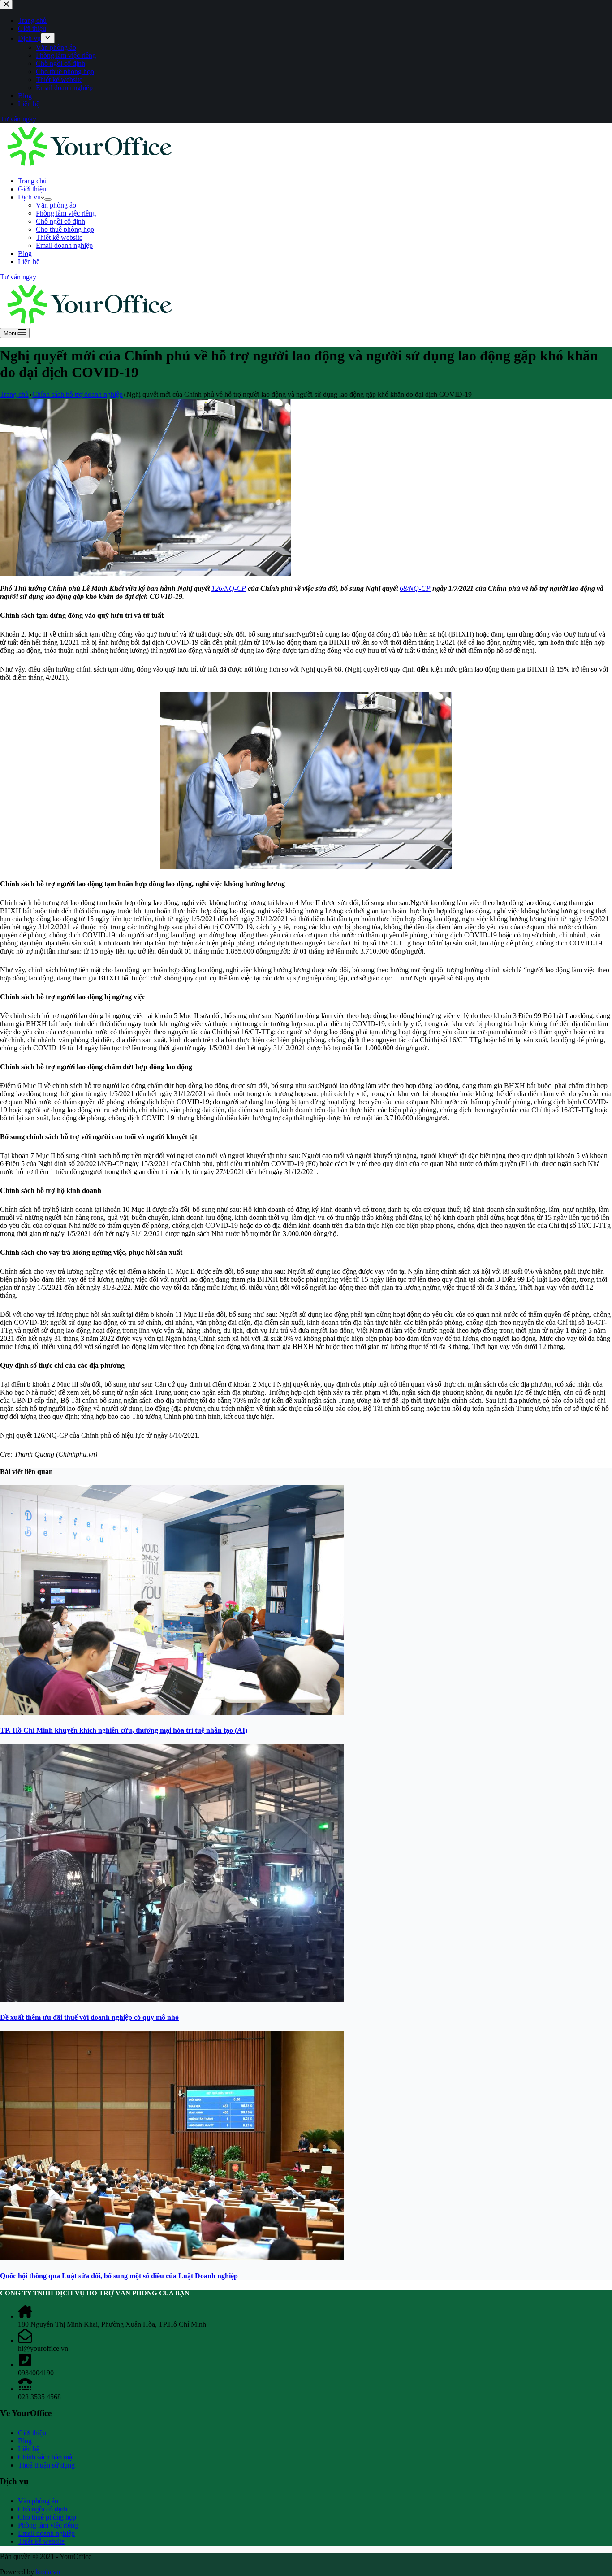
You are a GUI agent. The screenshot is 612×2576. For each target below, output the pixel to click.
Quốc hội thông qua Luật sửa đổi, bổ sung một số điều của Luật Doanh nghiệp (119, 2276)
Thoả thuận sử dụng (46, 2465)
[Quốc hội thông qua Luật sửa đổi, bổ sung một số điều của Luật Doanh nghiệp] (172, 2258)
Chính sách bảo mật (46, 2457)
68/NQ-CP (415, 588)
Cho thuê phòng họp (65, 229)
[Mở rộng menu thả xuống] (48, 199)
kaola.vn (48, 2572)
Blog (25, 254)
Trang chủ (32, 181)
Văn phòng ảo (56, 205)
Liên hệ (29, 262)
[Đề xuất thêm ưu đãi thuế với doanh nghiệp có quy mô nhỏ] (172, 2000)
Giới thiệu (32, 189)
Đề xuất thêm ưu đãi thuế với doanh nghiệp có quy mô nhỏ (89, 2017)
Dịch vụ (29, 197)
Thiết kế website (59, 237)
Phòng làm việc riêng (66, 213)
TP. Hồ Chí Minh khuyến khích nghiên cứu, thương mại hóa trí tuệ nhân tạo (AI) (124, 1730)
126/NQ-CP (229, 588)
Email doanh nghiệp (64, 245)
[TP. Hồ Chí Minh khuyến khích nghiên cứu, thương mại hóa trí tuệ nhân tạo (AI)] (172, 1712)
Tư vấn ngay (18, 277)
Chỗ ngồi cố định (60, 221)
